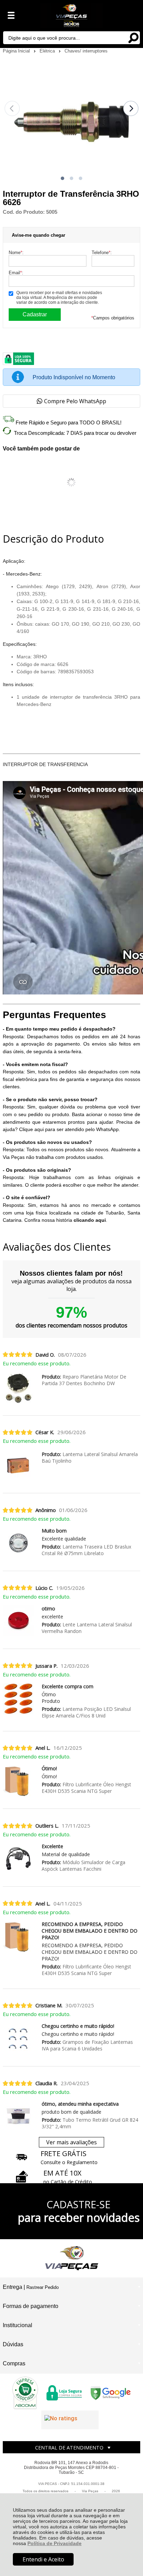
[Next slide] (131, 108)
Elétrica (48, 51)
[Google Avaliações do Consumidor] (70, 2420)
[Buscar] (133, 37)
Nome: (16, 253)
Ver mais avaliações (71, 2142)
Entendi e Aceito (43, 2559)
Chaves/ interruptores (86, 51)
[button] (62, 178)
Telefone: (102, 253)
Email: (16, 273)
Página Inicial (17, 51)
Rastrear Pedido (43, 2287)
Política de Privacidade (54, 2543)
